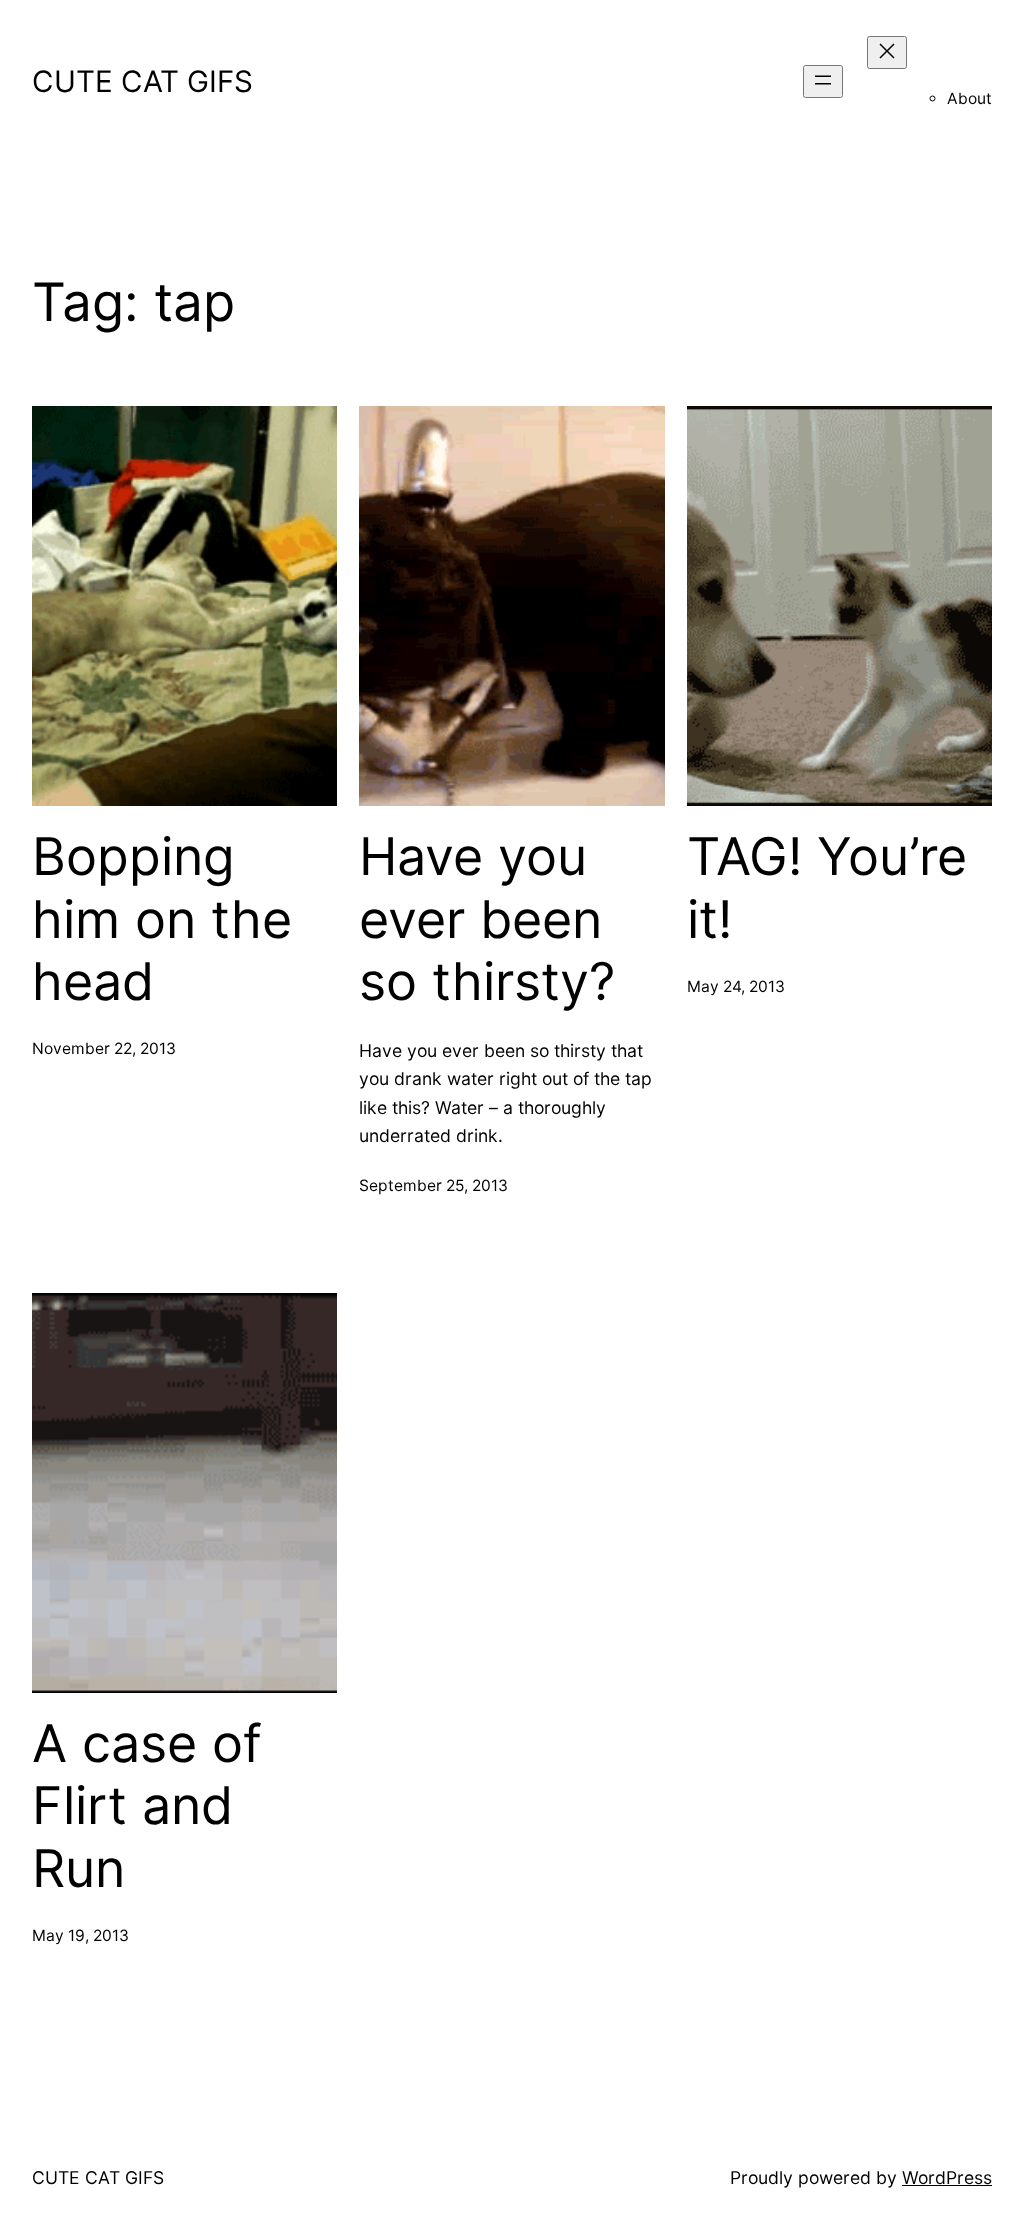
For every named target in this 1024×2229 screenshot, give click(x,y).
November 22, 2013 (104, 1048)
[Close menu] (887, 52)
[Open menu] (823, 81)
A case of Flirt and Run (147, 1806)
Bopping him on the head (162, 919)
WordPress (947, 2177)
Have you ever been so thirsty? (487, 919)
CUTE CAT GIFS (142, 81)
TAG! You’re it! (827, 888)
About (969, 98)
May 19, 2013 (80, 1935)
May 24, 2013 (736, 986)
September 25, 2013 (433, 1185)
